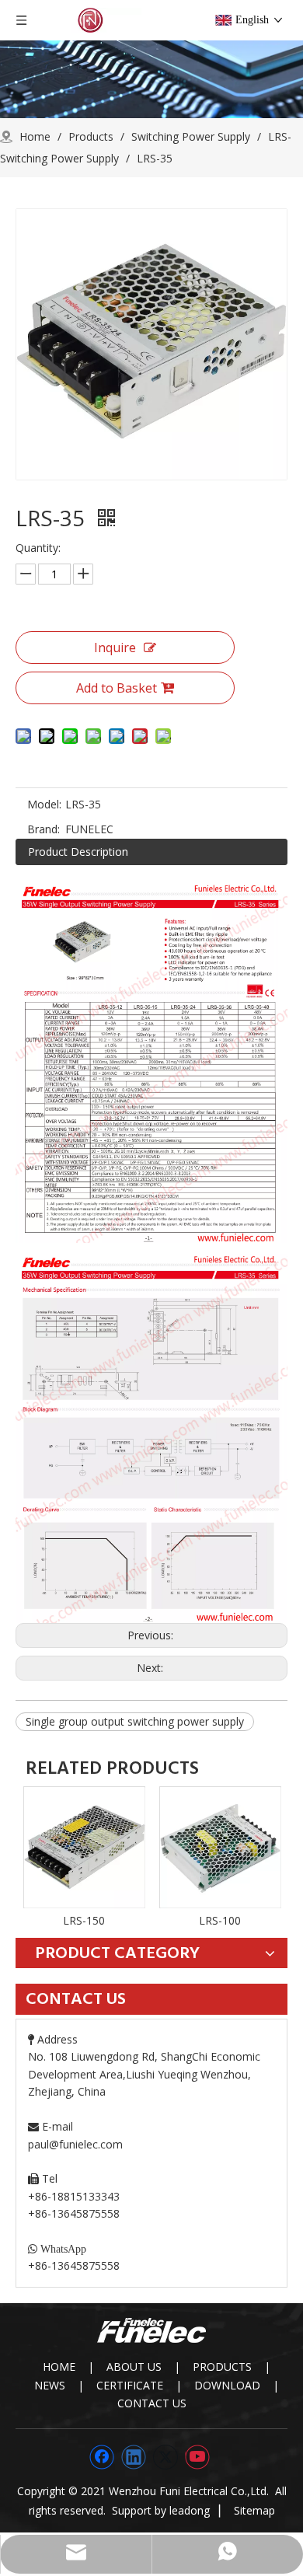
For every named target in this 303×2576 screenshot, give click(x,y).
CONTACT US (152, 2403)
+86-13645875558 (74, 2265)
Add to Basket (117, 688)
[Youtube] (197, 2457)
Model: (44, 804)
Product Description (78, 852)
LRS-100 (220, 1920)
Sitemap (254, 2510)
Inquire (115, 647)
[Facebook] (102, 2457)
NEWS (50, 2385)
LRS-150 (84, 1920)
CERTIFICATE (130, 2385)
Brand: (44, 829)
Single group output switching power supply (135, 1721)
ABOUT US (134, 2367)
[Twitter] (165, 2457)
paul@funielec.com (75, 2144)
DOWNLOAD (227, 2385)
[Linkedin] (134, 2457)
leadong (190, 2510)
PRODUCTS (222, 2367)
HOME (59, 2367)
